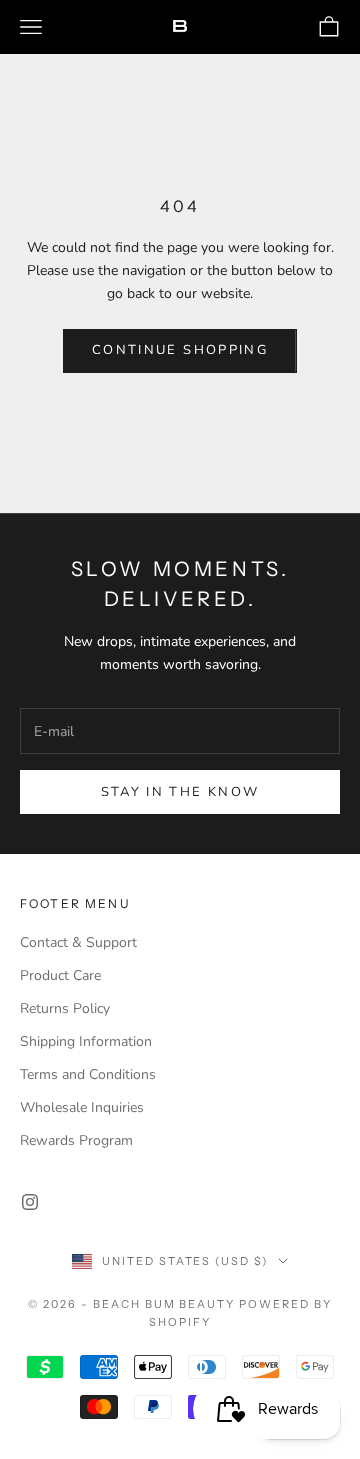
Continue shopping (180, 350)
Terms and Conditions (88, 1074)
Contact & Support (78, 942)
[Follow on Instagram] (30, 1202)
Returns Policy (65, 1008)
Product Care (60, 975)
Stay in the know (180, 792)
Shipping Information (86, 1041)
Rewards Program (76, 1140)
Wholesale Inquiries (82, 1107)
